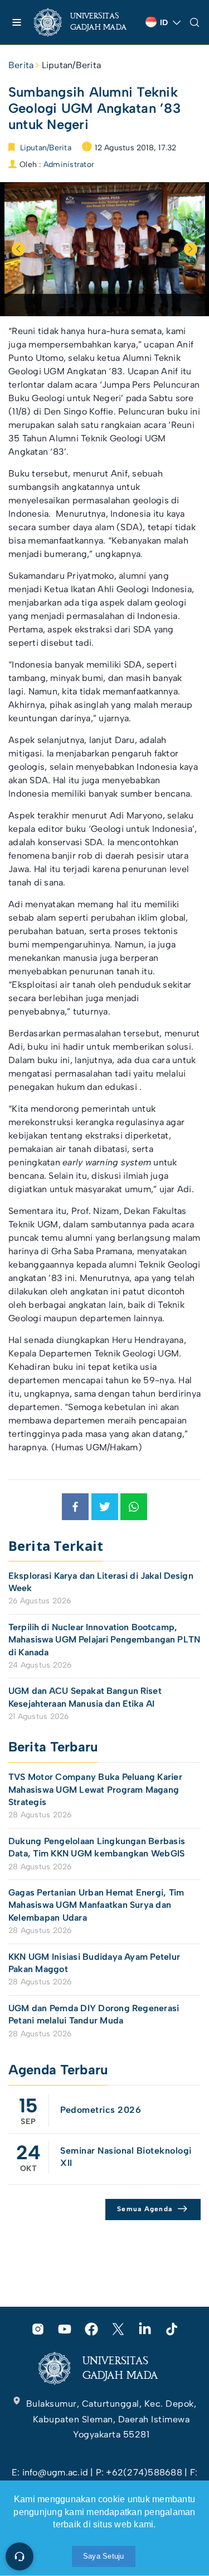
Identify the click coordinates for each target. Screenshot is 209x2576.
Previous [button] (18, 249)
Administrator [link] (69, 165)
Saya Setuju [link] (104, 2556)
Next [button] (191, 249)
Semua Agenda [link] (145, 2209)
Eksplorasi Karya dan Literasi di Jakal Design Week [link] (101, 1582)
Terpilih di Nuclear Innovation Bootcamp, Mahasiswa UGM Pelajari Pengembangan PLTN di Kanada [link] (104, 1640)
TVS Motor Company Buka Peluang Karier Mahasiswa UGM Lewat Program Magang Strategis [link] (95, 1789)
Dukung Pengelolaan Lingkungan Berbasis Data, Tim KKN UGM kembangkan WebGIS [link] (98, 1847)
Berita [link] (21, 65)
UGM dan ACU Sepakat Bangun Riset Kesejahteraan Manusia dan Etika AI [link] (85, 1697)
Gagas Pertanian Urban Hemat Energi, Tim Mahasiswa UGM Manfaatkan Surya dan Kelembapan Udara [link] (96, 1905)
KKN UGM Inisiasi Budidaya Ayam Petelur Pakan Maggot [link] (94, 1963)
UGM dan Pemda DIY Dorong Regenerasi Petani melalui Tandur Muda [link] (94, 2014)
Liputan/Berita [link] (71, 65)
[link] (85, 22)
